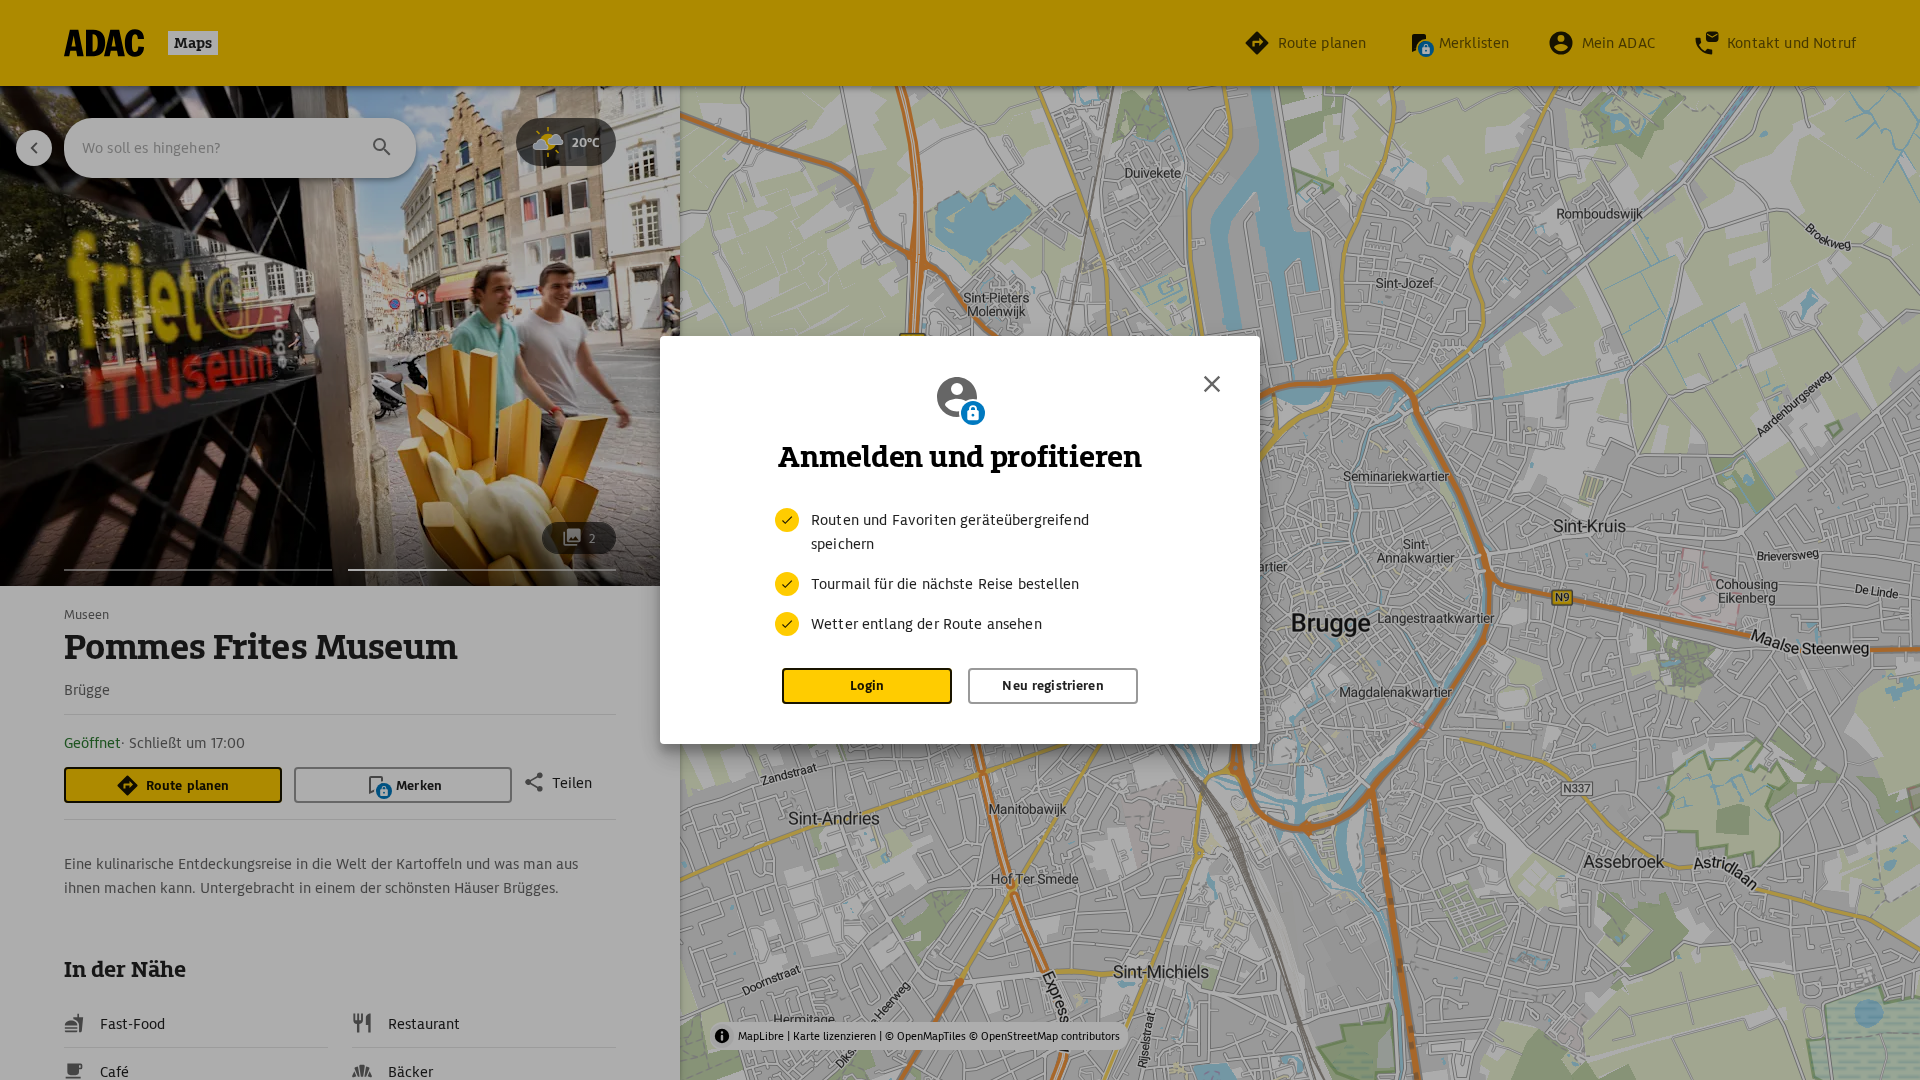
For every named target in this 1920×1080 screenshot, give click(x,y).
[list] (960, 572)
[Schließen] (1212, 384)
